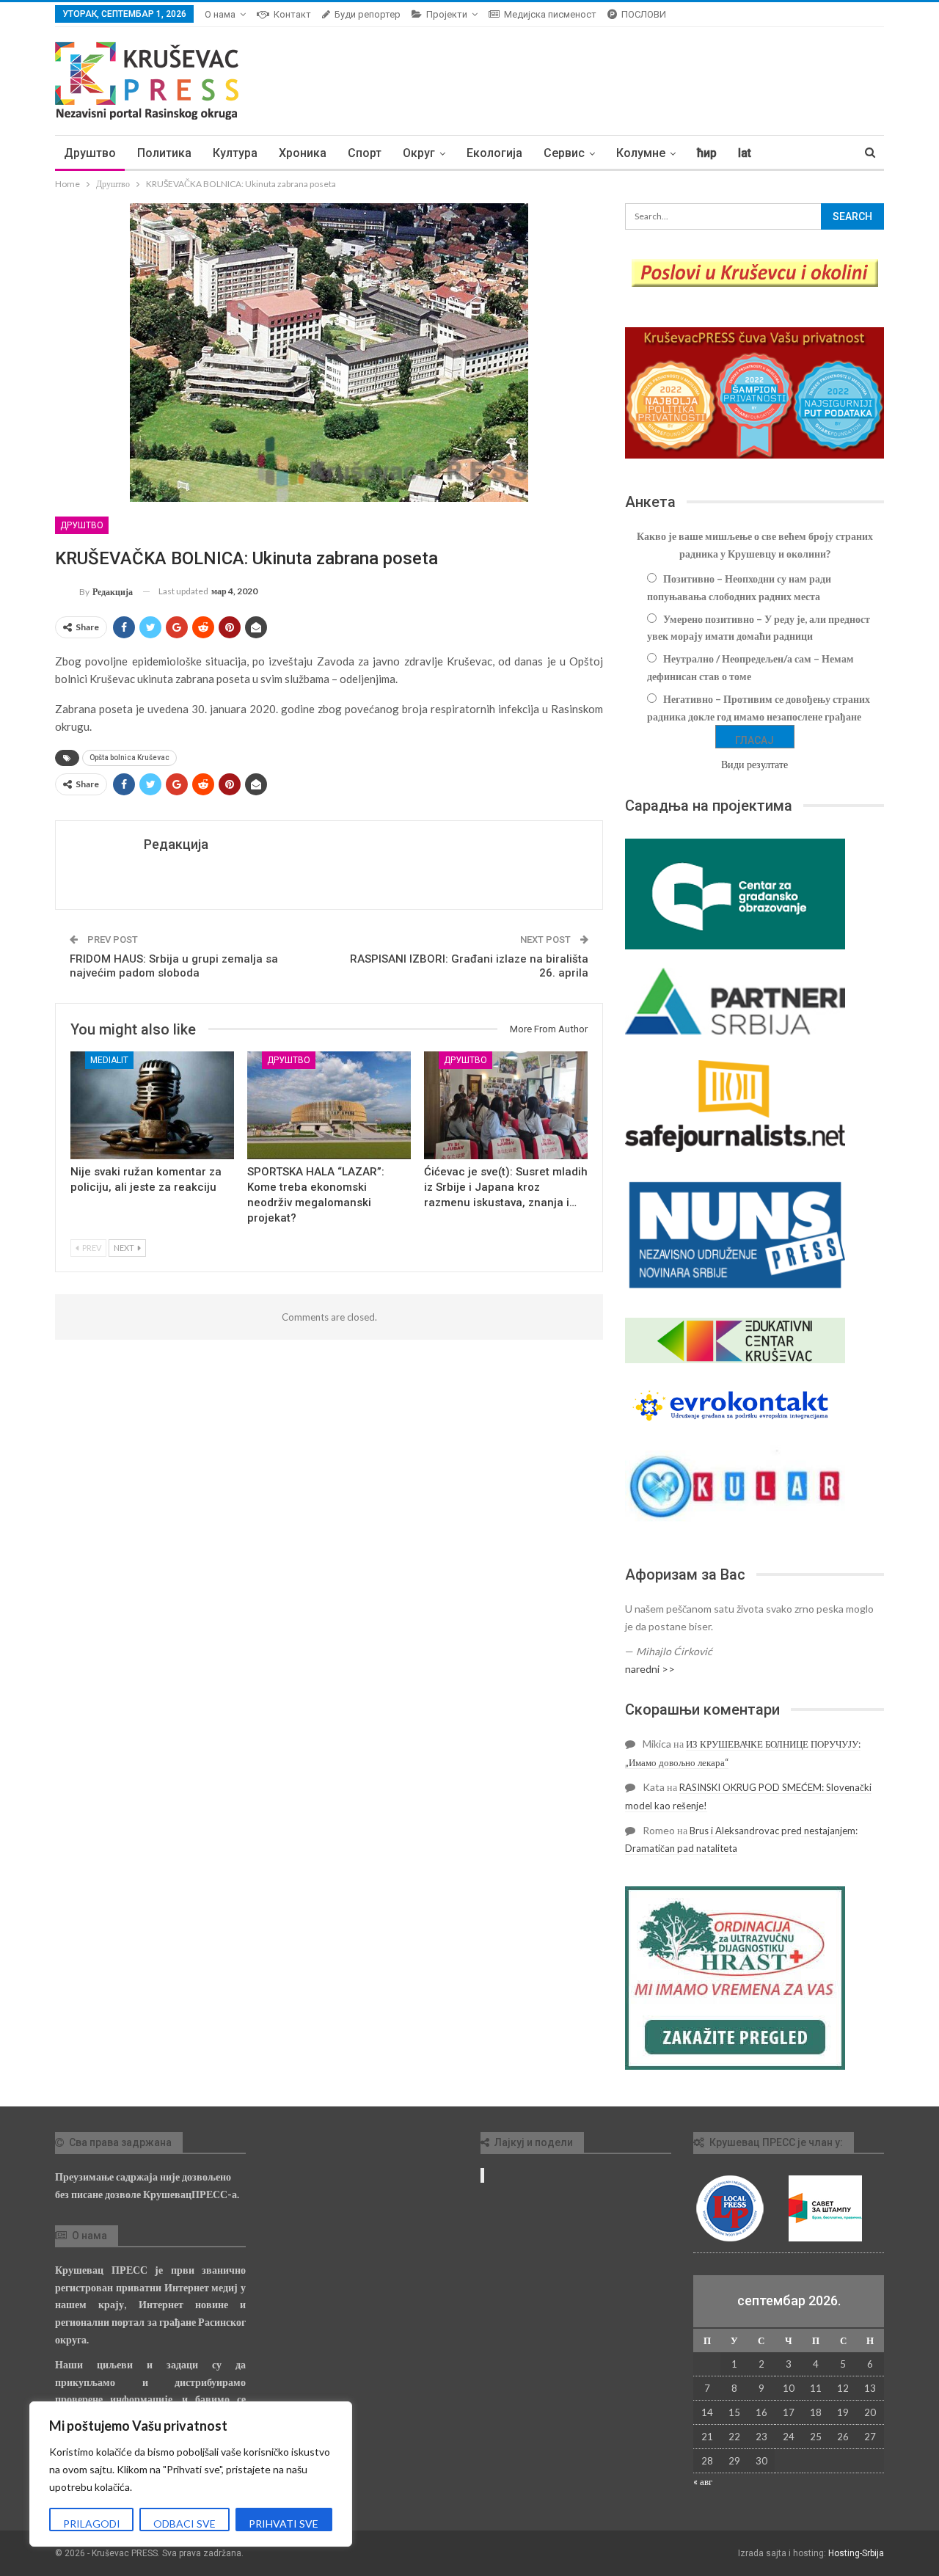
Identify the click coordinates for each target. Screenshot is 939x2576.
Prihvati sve (284, 2524)
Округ (419, 153)
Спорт (365, 153)
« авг (703, 2481)
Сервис (564, 153)
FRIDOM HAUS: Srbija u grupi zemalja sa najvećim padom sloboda (174, 966)
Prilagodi (92, 2524)
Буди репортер (368, 14)
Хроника (303, 153)
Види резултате (755, 764)
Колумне (641, 153)
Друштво (90, 153)
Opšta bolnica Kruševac (129, 758)
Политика (164, 153)
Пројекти (447, 14)
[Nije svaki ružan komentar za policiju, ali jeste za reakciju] (152, 1105)
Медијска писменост (550, 14)
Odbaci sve (184, 2524)
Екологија (494, 153)
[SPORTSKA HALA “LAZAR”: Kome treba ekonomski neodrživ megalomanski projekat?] (329, 1105)
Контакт (292, 14)
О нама (220, 14)
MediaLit (109, 1060)
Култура (235, 153)
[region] (191, 2474)
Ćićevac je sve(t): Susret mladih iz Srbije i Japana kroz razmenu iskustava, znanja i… (506, 1187)
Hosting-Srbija (856, 2553)
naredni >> (650, 1669)
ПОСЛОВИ (644, 14)
